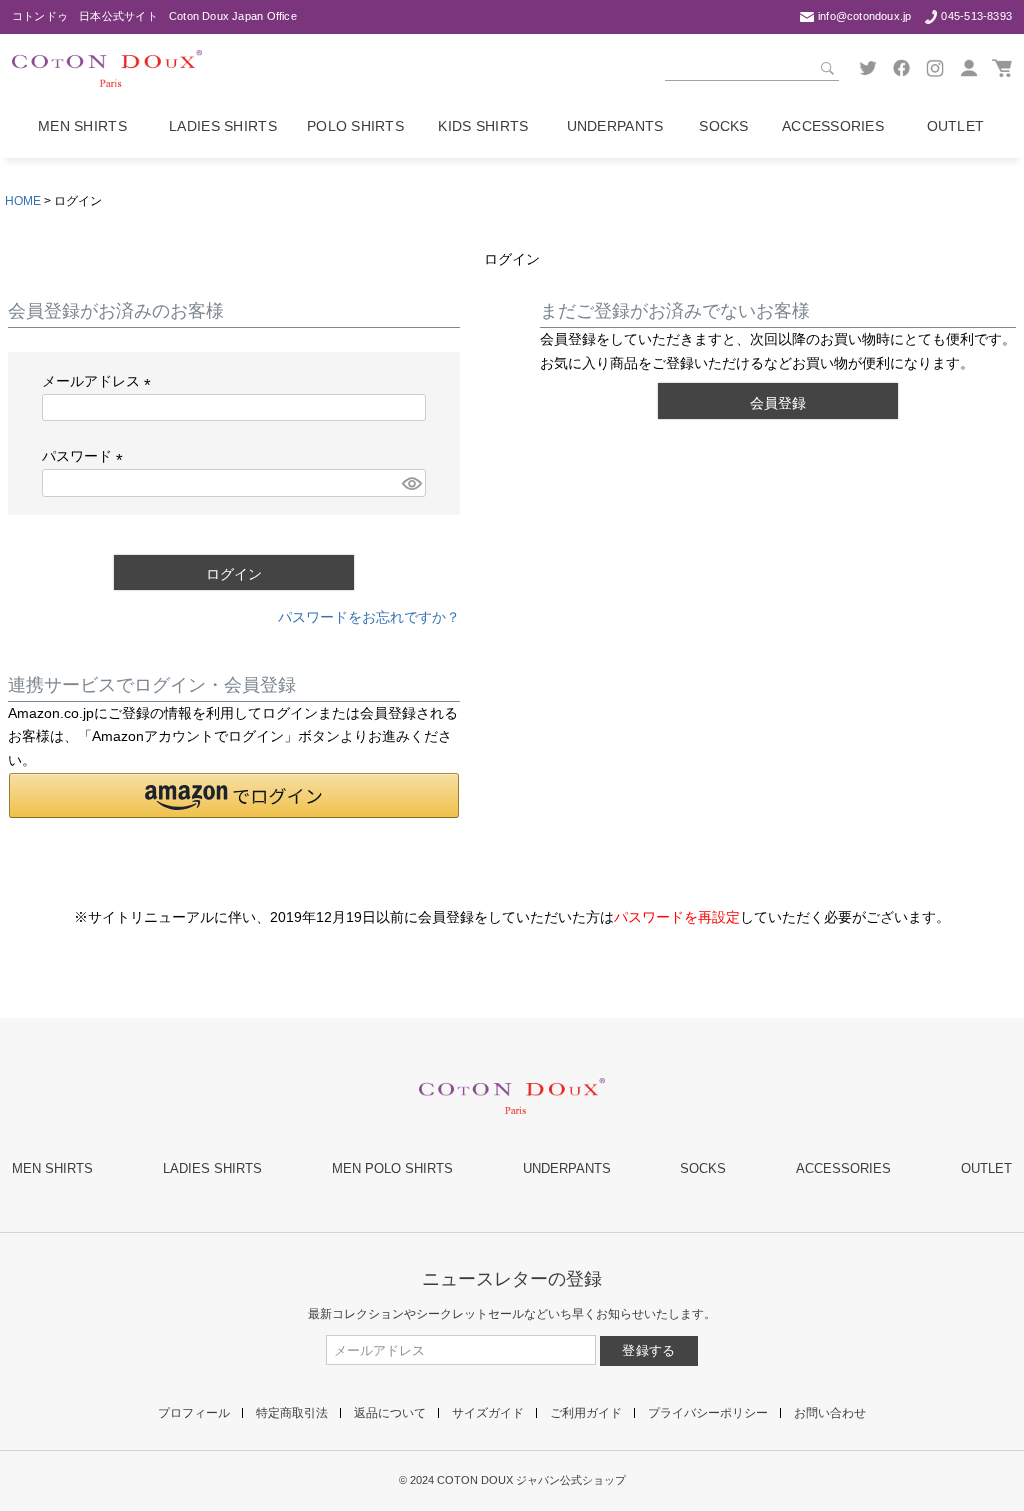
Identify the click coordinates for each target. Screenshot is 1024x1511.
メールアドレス (100, 381)
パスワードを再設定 (677, 917)
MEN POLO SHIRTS (392, 1168)
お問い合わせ (830, 1413)
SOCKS (703, 1168)
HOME (23, 201)
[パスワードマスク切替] (411, 483)
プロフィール (194, 1413)
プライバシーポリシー (708, 1413)
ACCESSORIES (843, 1168)
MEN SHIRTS (52, 1168)
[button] (234, 795)
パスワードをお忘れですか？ (369, 617)
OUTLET (986, 1168)
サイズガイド (488, 1413)
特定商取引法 (292, 1413)
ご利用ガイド (586, 1413)
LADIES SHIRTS (212, 1168)
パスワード (86, 456)
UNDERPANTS (567, 1168)
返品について (390, 1413)
